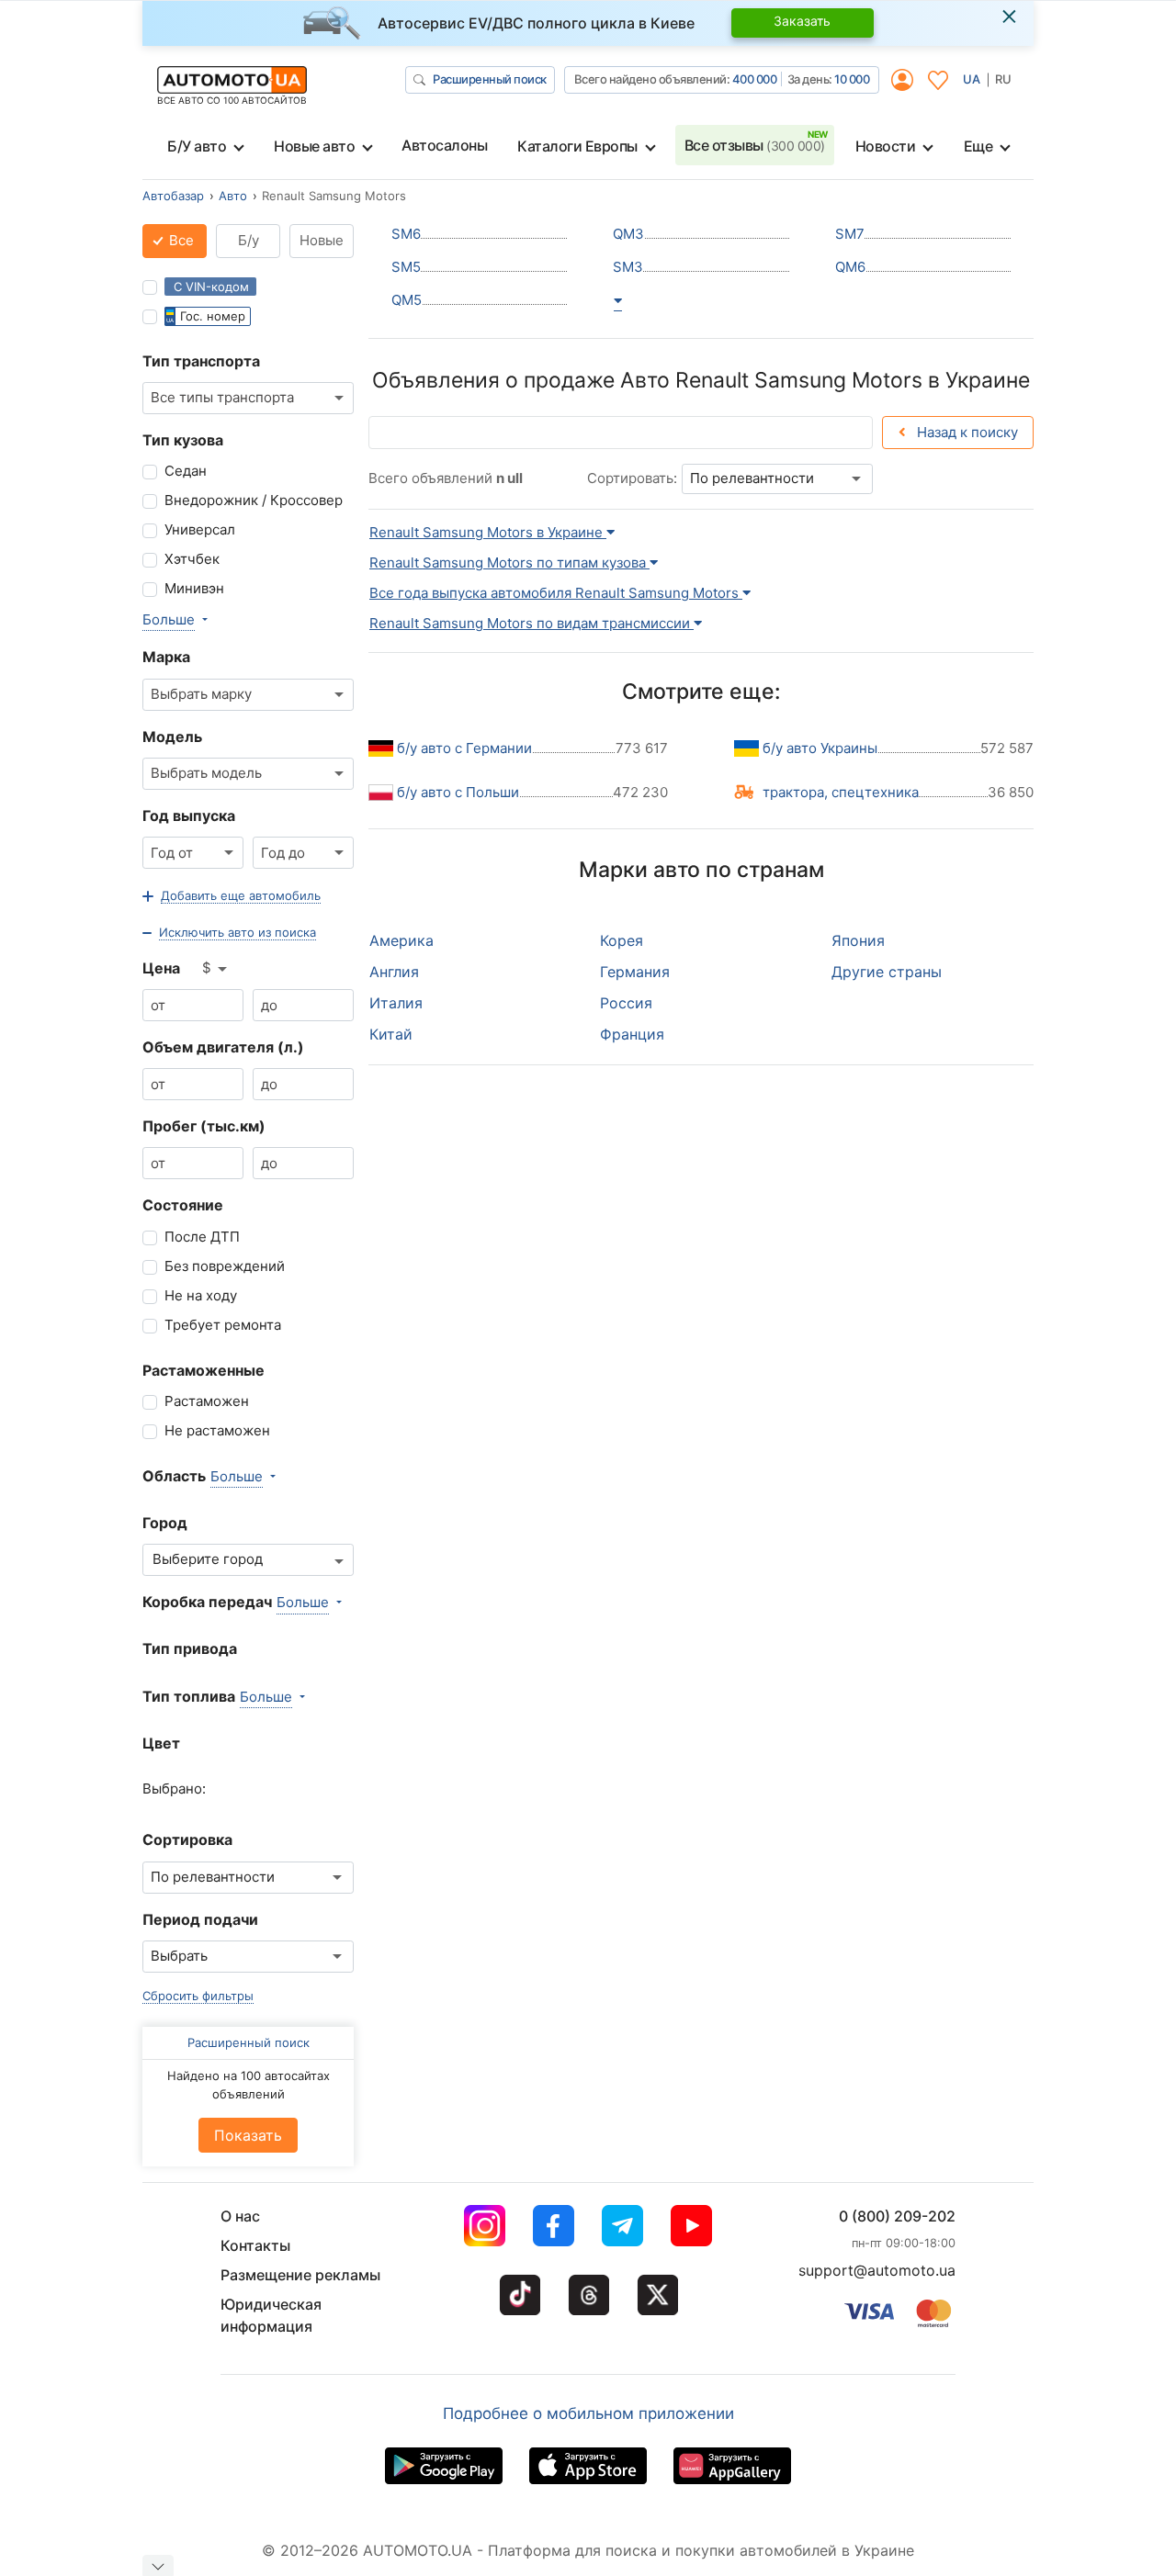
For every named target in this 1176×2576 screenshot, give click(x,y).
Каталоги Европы (577, 146)
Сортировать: (632, 478)
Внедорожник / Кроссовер (254, 500)
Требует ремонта (223, 1325)
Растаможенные (204, 1370)
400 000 (755, 79)
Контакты (255, 2245)
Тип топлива (189, 1696)
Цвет (161, 1743)
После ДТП (202, 1237)
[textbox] (213, 1560)
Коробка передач (207, 1602)
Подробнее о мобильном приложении (588, 2413)
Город (165, 1523)
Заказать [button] (802, 21)
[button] (232, 896)
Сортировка (187, 1839)
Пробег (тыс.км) (204, 1126)
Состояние (183, 1205)
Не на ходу (201, 1295)
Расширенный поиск (490, 79)
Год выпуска (189, 816)
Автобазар (173, 196)
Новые (322, 240)
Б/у (249, 240)
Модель (172, 737)
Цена (161, 968)
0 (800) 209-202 (897, 2216)
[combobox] (248, 398)
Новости (886, 146)
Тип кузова (183, 440)
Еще (978, 146)
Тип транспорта (201, 361)
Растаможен (207, 1401)
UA (972, 79)
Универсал (200, 529)
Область (174, 1476)
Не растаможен (217, 1430)
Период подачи (200, 1919)
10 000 (852, 79)
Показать (248, 2136)
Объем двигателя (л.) (223, 1047)
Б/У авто (197, 146)
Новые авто (314, 146)
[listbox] (216, 969)
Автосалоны (444, 145)
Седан (186, 471)
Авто (233, 196)
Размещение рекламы (300, 2275)
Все (180, 240)
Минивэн (194, 588)
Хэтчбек (192, 559)
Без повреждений (225, 1266)
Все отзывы (755, 145)
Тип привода (190, 1648)
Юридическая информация (271, 2315)
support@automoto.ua (877, 2270)
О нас (240, 2216)
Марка (166, 657)
